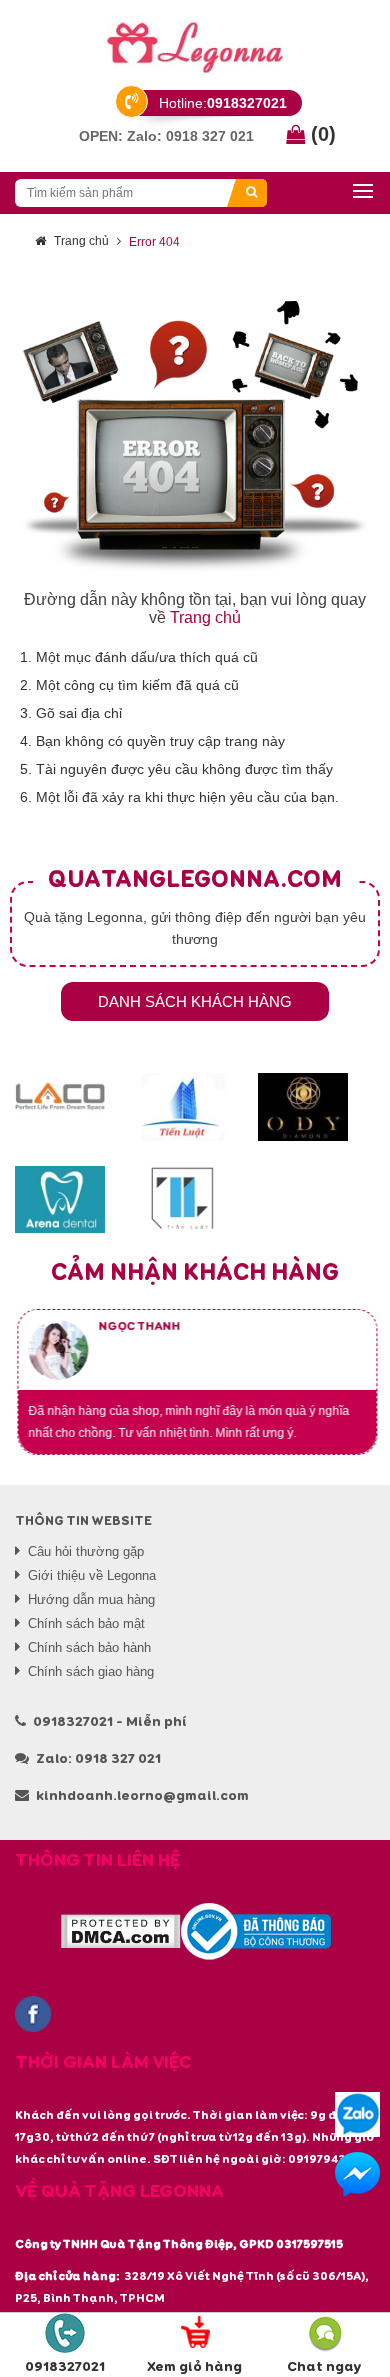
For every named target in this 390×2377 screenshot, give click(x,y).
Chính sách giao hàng (91, 1671)
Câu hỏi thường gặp (86, 1551)
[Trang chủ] (195, 437)
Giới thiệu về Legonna (92, 1575)
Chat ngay (324, 2367)
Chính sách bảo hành (89, 1647)
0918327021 (65, 2367)
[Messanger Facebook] (357, 2174)
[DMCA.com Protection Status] (120, 1931)
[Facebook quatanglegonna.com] (33, 2014)
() (320, 134)
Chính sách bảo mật (86, 1623)
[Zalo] (357, 2114)
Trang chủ (81, 241)
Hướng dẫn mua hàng (91, 1599)
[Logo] (195, 45)
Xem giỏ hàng (194, 2367)
